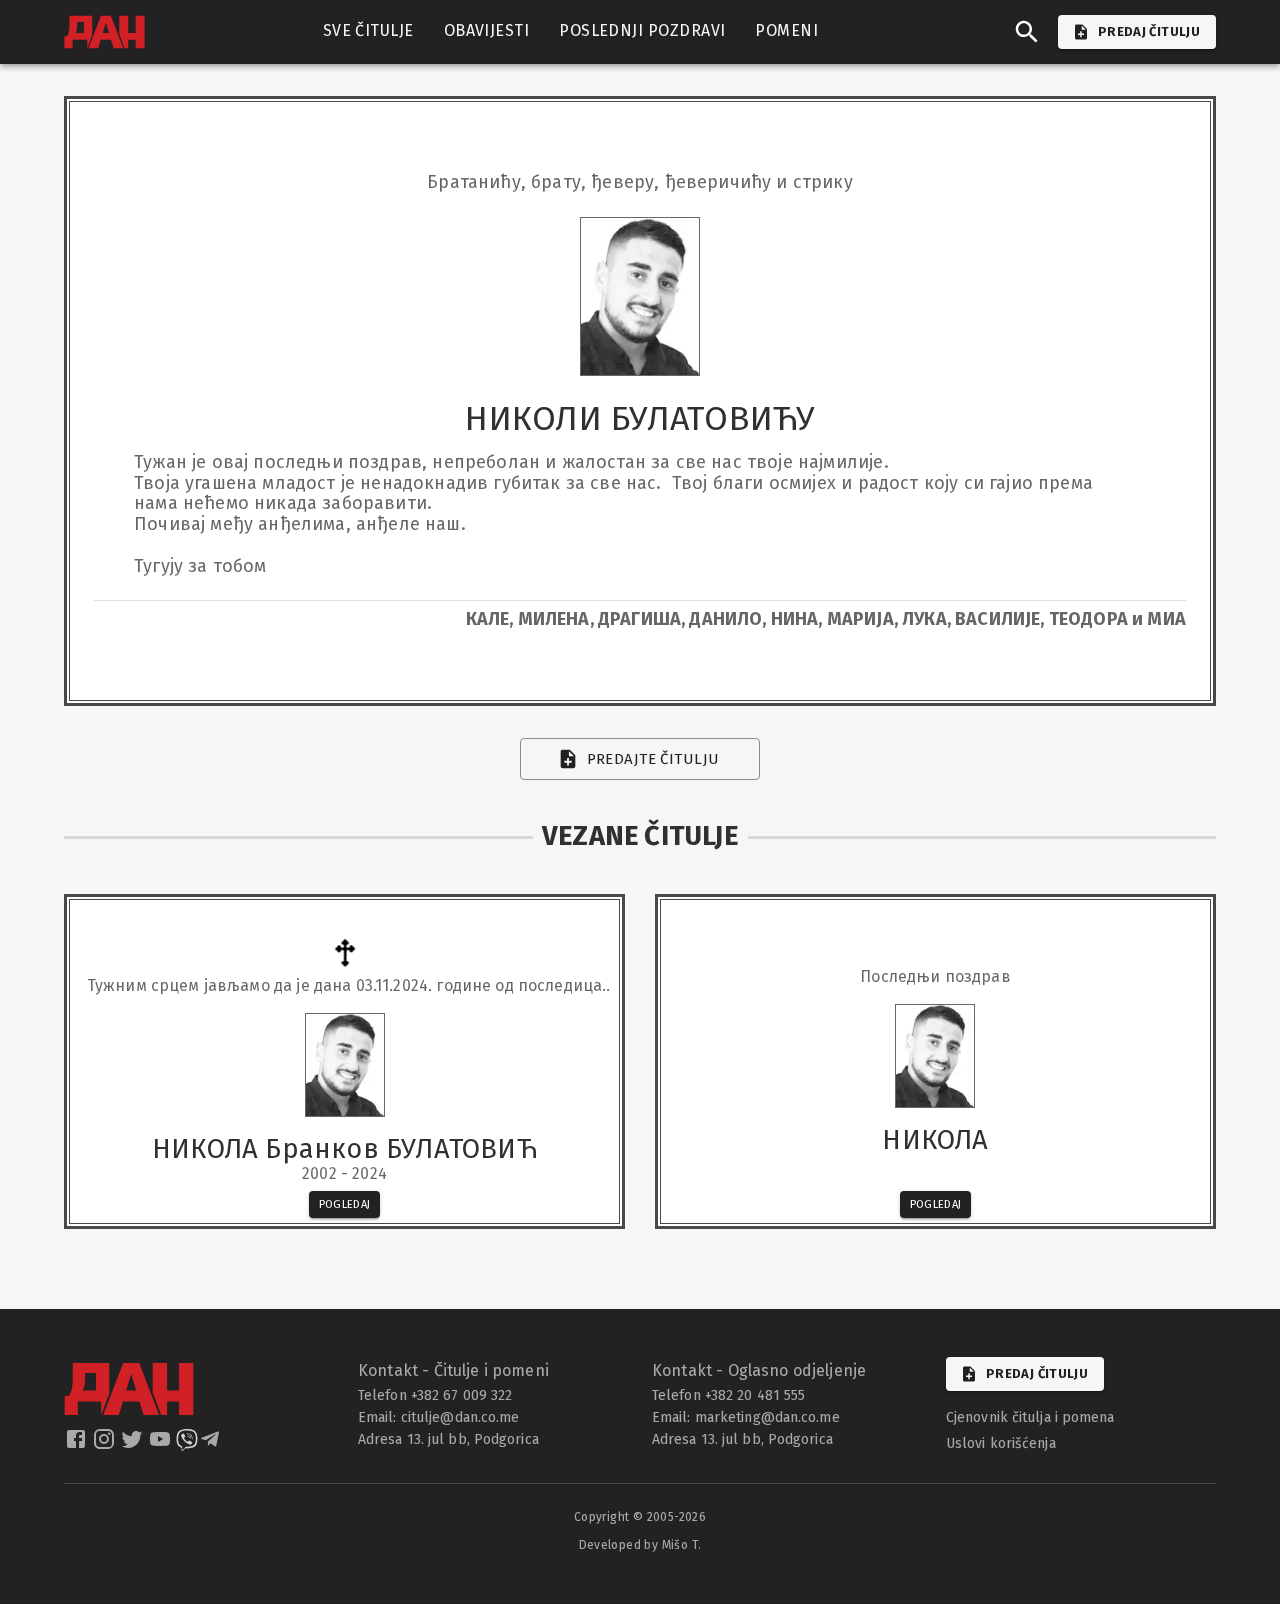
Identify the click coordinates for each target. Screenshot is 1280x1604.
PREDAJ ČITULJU (1149, 31)
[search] (1027, 32)
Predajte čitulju (653, 759)
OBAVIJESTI (487, 30)
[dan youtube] (162, 1445)
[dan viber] (187, 1445)
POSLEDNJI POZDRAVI (642, 30)
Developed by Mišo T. (640, 1545)
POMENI (786, 30)
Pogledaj (345, 1204)
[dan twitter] (134, 1445)
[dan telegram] (212, 1445)
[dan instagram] (106, 1445)
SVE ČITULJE (368, 30)
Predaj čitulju (1037, 1373)
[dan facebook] (78, 1445)
